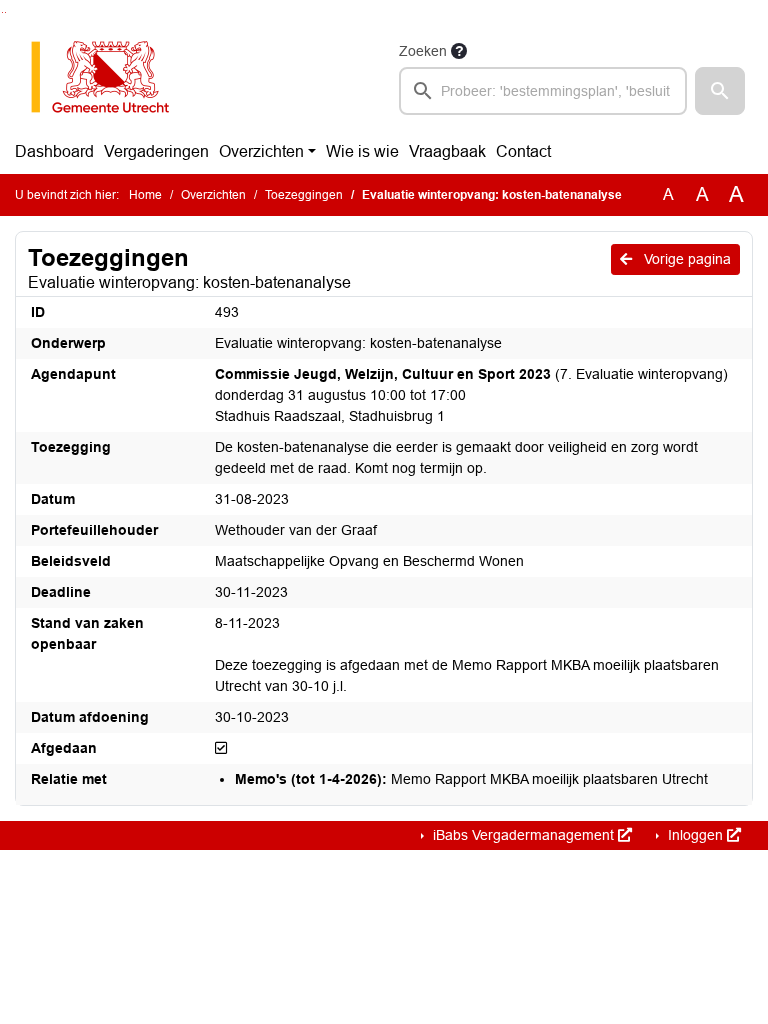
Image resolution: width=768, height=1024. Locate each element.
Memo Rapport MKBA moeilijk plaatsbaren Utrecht (471, 779)
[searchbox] (543, 91)
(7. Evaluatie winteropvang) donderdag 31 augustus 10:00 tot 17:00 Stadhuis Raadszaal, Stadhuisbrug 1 (471, 395)
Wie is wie (362, 151)
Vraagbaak (447, 151)
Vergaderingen (156, 151)
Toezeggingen (304, 195)
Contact (523, 151)
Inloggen (695, 835)
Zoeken (423, 51)
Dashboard (54, 151)
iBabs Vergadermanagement (523, 835)
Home (145, 195)
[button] (720, 91)
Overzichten (261, 151)
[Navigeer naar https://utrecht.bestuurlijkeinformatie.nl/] (110, 77)
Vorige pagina (685, 259)
